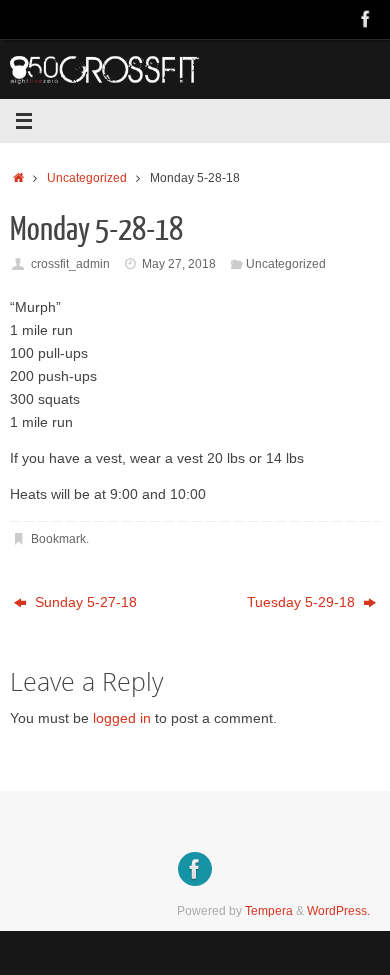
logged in (122, 718)
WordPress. (338, 911)
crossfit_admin (70, 264)
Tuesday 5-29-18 (303, 602)
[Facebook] (366, 19)
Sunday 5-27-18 (84, 602)
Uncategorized (87, 178)
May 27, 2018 (179, 264)
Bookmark (58, 539)
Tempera (269, 911)
